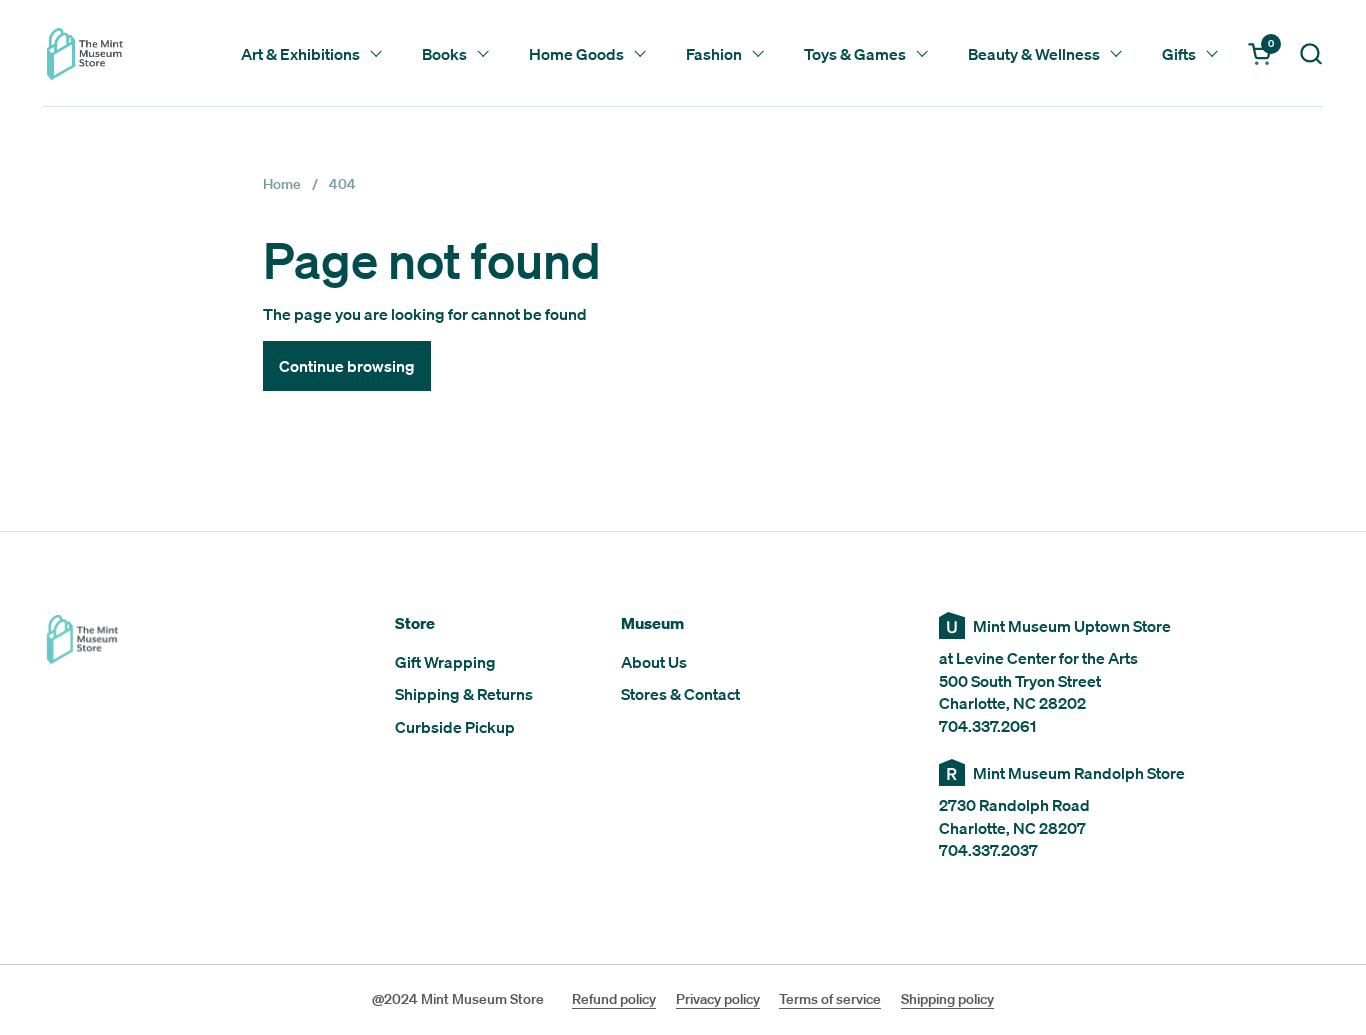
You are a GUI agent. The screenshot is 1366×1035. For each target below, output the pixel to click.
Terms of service (830, 999)
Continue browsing (347, 366)
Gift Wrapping (445, 662)
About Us (654, 662)
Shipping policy (947, 999)
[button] (1310, 53)
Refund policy (614, 999)
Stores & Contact (680, 694)
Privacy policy (718, 999)
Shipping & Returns (464, 694)
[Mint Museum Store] (84, 53)
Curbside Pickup (455, 727)
